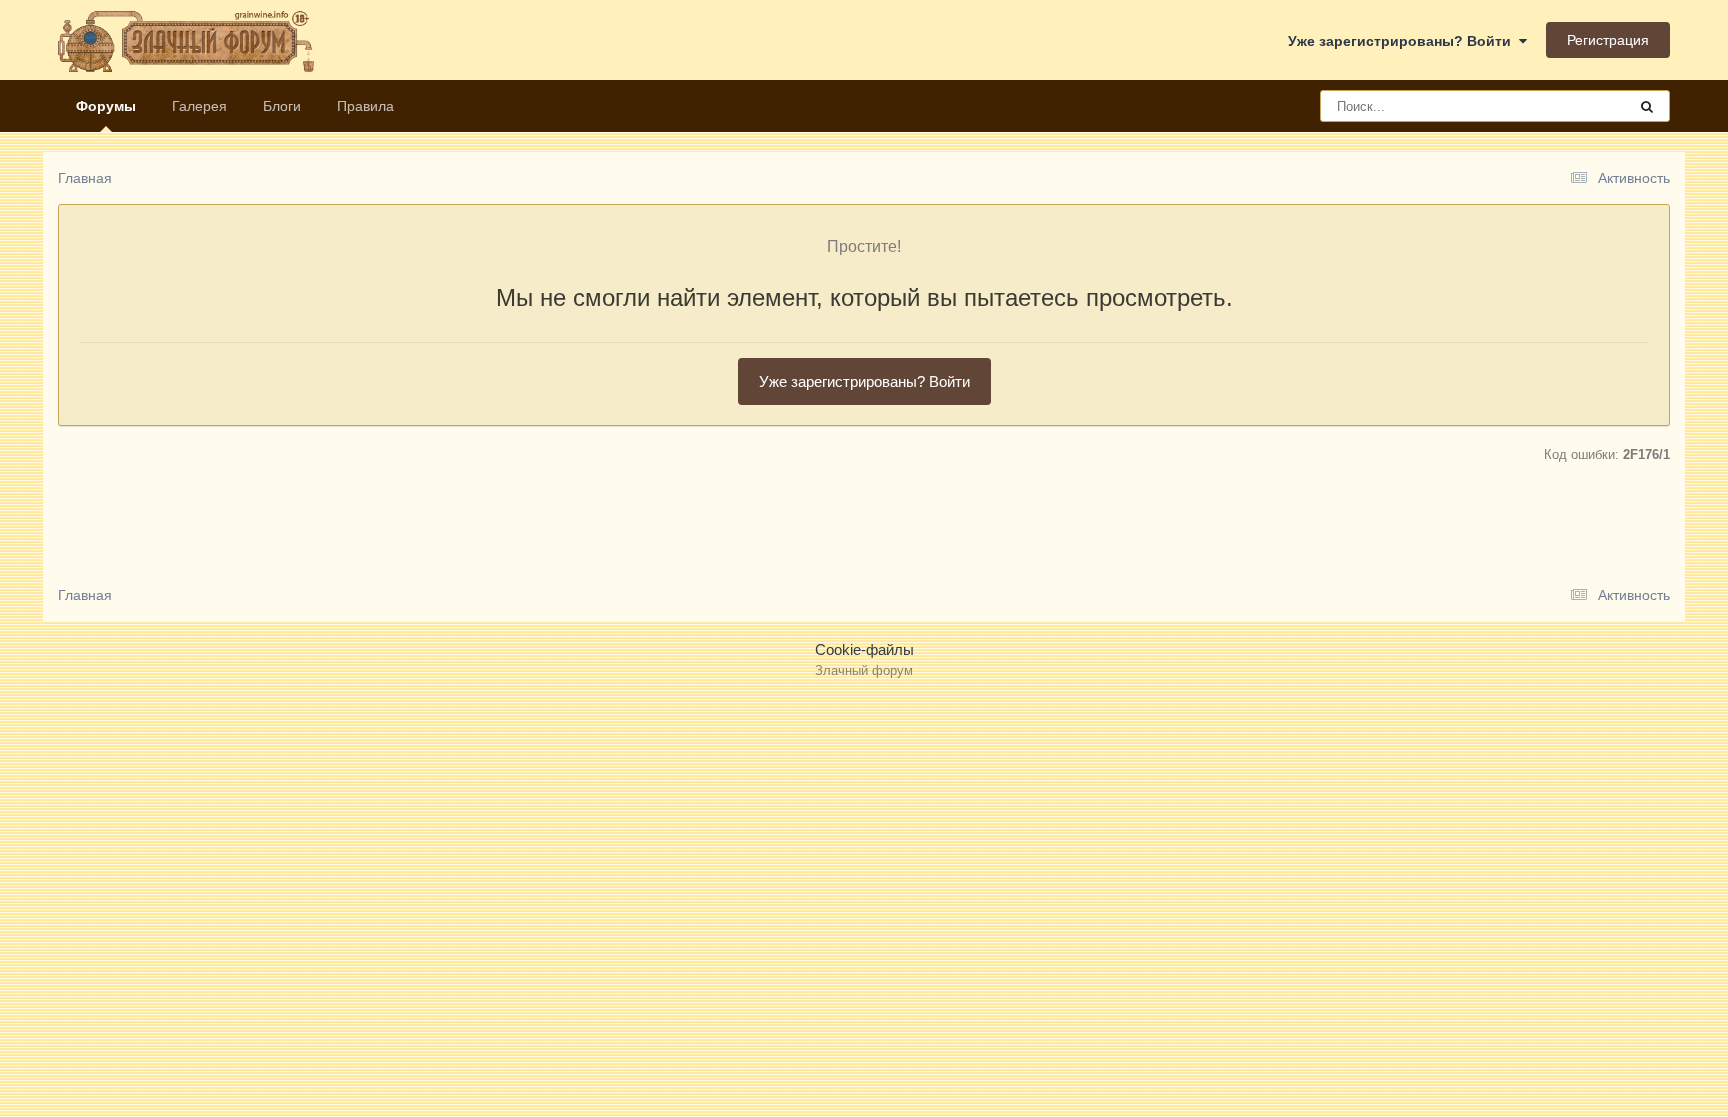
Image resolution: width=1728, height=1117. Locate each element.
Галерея (199, 106)
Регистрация (1608, 40)
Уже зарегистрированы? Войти (1403, 41)
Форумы (106, 106)
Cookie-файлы (864, 649)
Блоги (282, 106)
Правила (365, 106)
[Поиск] (1647, 106)
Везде (1580, 106)
